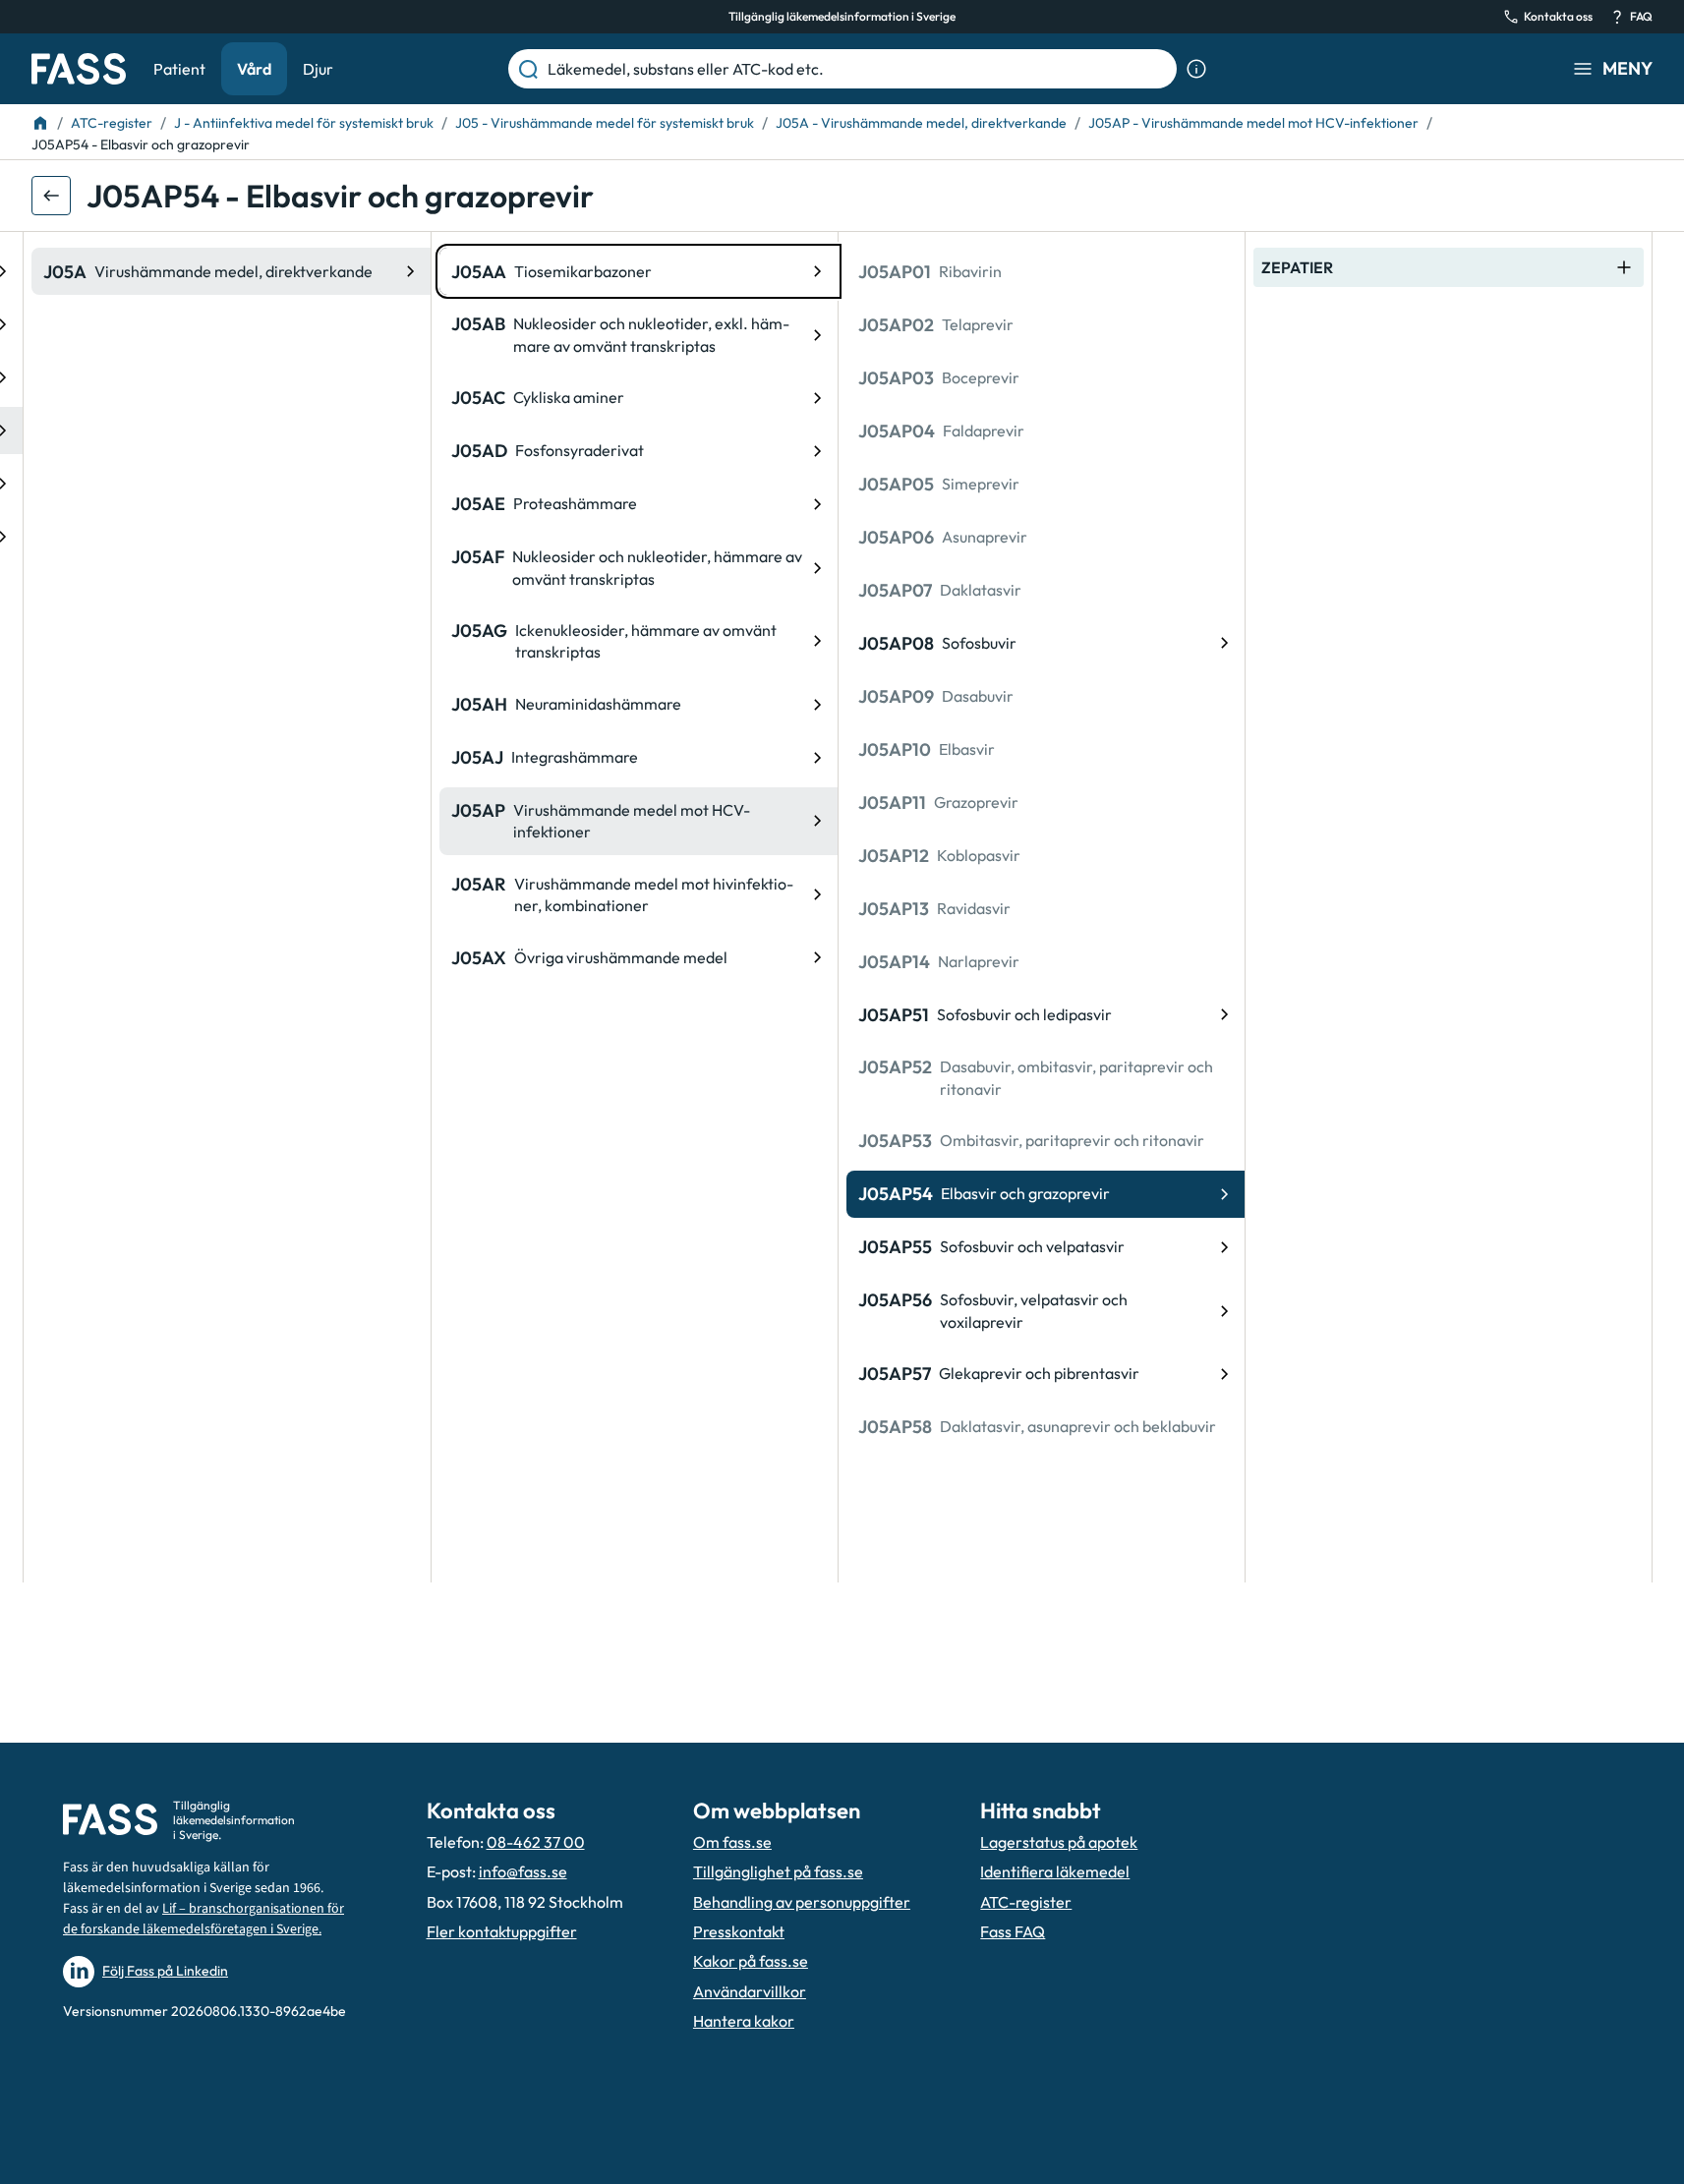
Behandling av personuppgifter (802, 1902)
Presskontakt (739, 1931)
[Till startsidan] (40, 123)
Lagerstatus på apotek (1059, 1842)
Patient (179, 69)
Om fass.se (732, 1842)
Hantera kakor (744, 2021)
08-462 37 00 (536, 1842)
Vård (254, 69)
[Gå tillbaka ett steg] (51, 196)
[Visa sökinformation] (1196, 69)
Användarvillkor (750, 1991)
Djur (318, 69)
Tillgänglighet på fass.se (778, 1871)
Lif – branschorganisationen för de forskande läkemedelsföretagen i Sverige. (203, 1919)
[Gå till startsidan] (79, 69)
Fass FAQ (1013, 1931)
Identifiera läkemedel (1055, 1871)
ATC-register (1026, 1902)
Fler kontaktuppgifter (502, 1931)
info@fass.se (523, 1871)
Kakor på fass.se (751, 1961)
